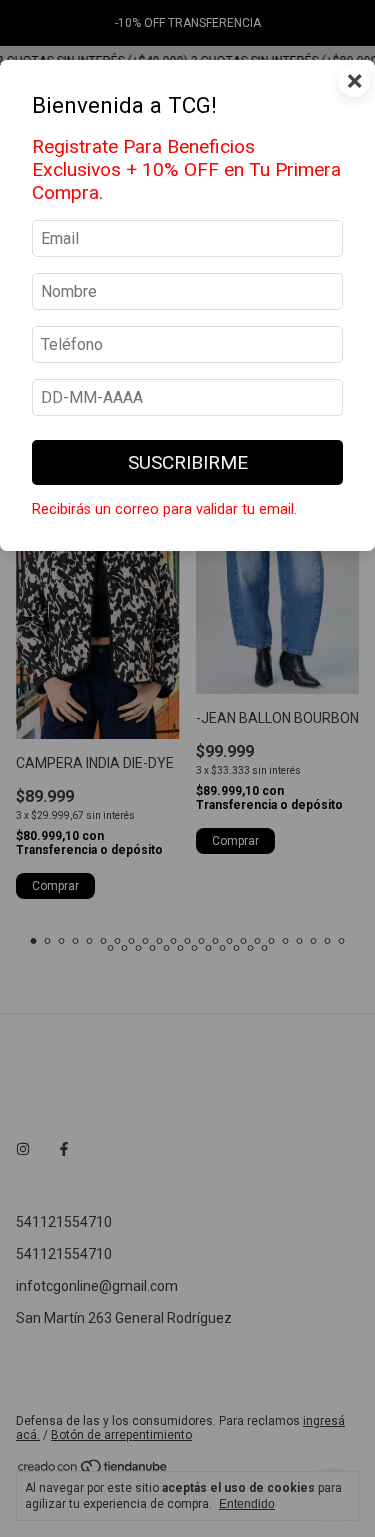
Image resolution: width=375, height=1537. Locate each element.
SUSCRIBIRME (188, 462)
